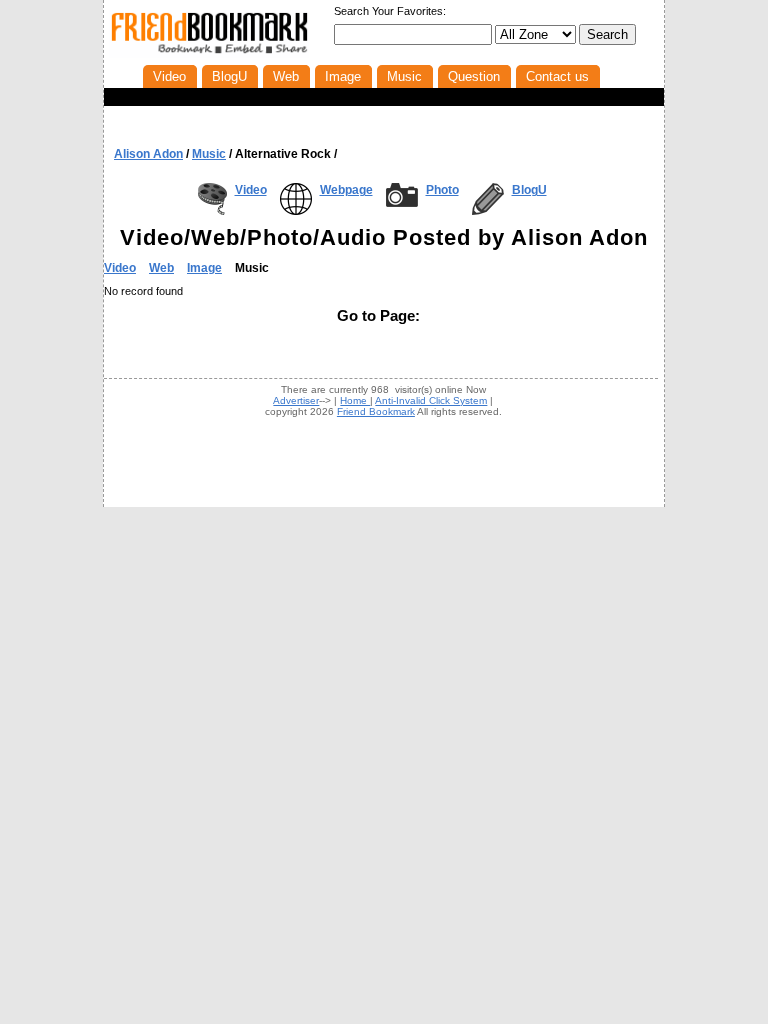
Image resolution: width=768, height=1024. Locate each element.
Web (161, 268)
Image (204, 268)
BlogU (529, 190)
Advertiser (296, 400)
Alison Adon (148, 154)
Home (355, 400)
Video (251, 190)
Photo (442, 190)
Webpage (346, 190)
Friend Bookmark (376, 411)
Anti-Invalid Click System (431, 400)
